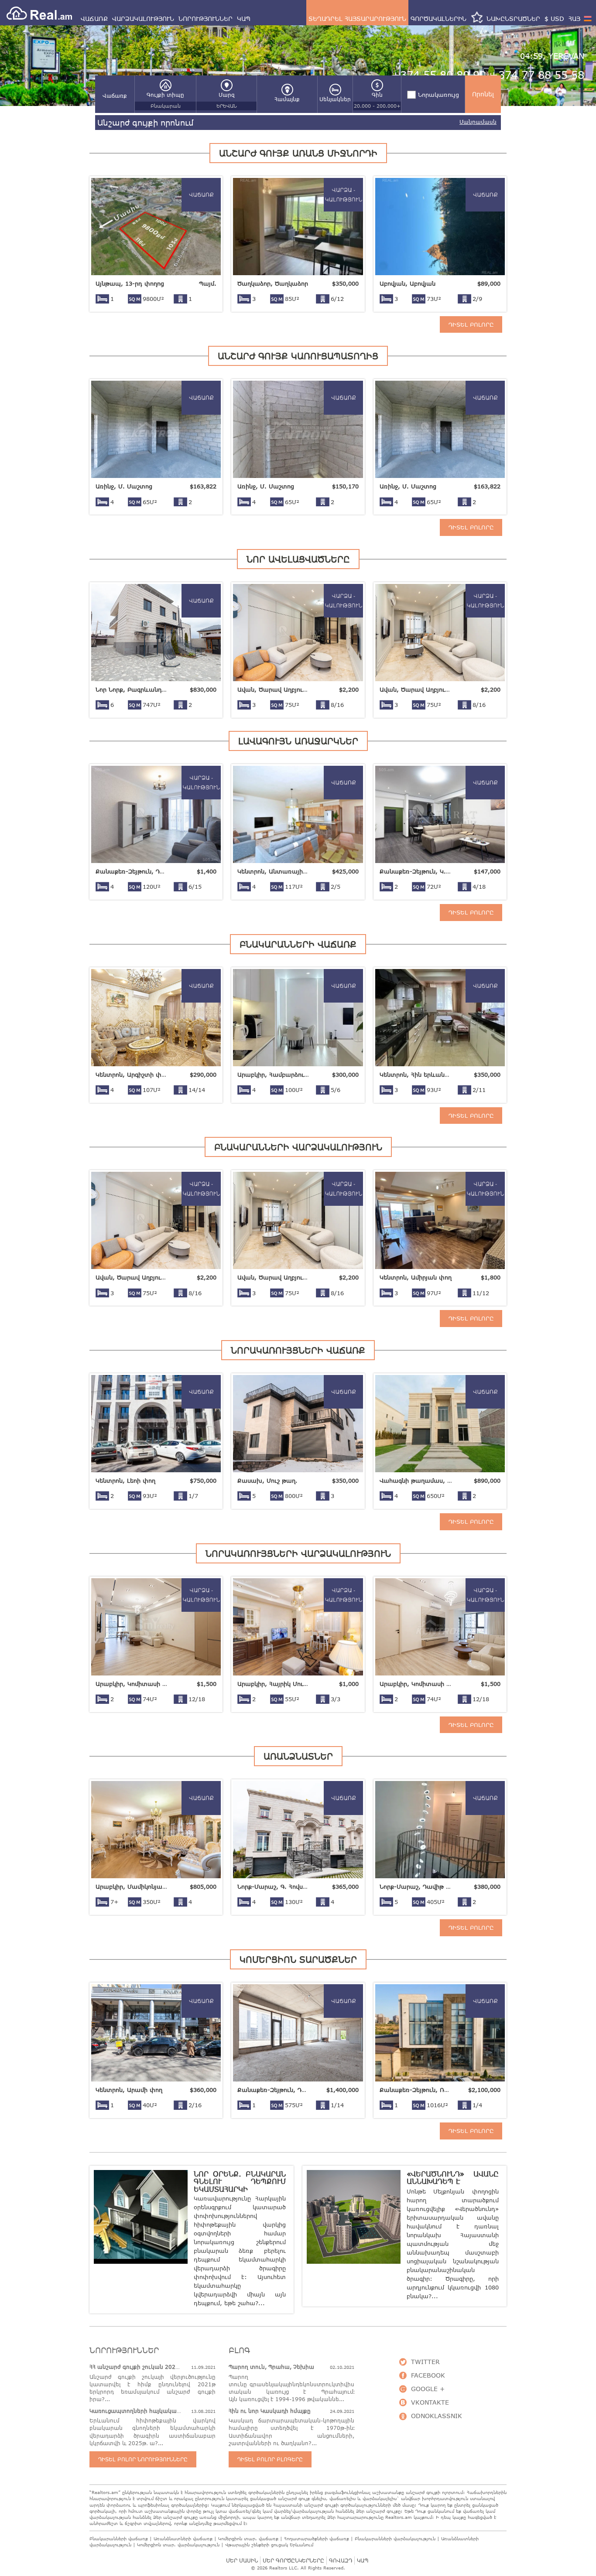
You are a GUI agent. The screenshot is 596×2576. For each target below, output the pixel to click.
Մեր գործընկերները (293, 2561)
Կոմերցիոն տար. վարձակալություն (178, 2545)
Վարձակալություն (143, 19)
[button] (115, 96)
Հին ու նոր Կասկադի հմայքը (270, 2411)
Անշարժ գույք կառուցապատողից (298, 356)
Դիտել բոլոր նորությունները (143, 2459)
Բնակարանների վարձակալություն (298, 1147)
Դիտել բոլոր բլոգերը (270, 2459)
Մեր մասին (242, 2561)
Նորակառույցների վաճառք (298, 1350)
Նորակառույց (438, 95)
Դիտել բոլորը (471, 324)
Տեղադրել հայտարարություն (357, 19)
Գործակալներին (438, 19)
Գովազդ (341, 2561)
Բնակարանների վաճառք (298, 944)
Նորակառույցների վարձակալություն (298, 1553)
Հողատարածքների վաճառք (317, 2538)
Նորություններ (206, 19)
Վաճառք (94, 19)
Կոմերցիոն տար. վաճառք (248, 2538)
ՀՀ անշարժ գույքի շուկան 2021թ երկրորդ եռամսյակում (170, 2367)
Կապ (244, 19)
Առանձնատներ (298, 1756)
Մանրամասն (478, 122)
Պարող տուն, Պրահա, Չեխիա (271, 2367)
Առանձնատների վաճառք (183, 2538)
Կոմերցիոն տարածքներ (298, 1959)
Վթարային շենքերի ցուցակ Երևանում (269, 2545)
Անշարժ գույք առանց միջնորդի (298, 153)
